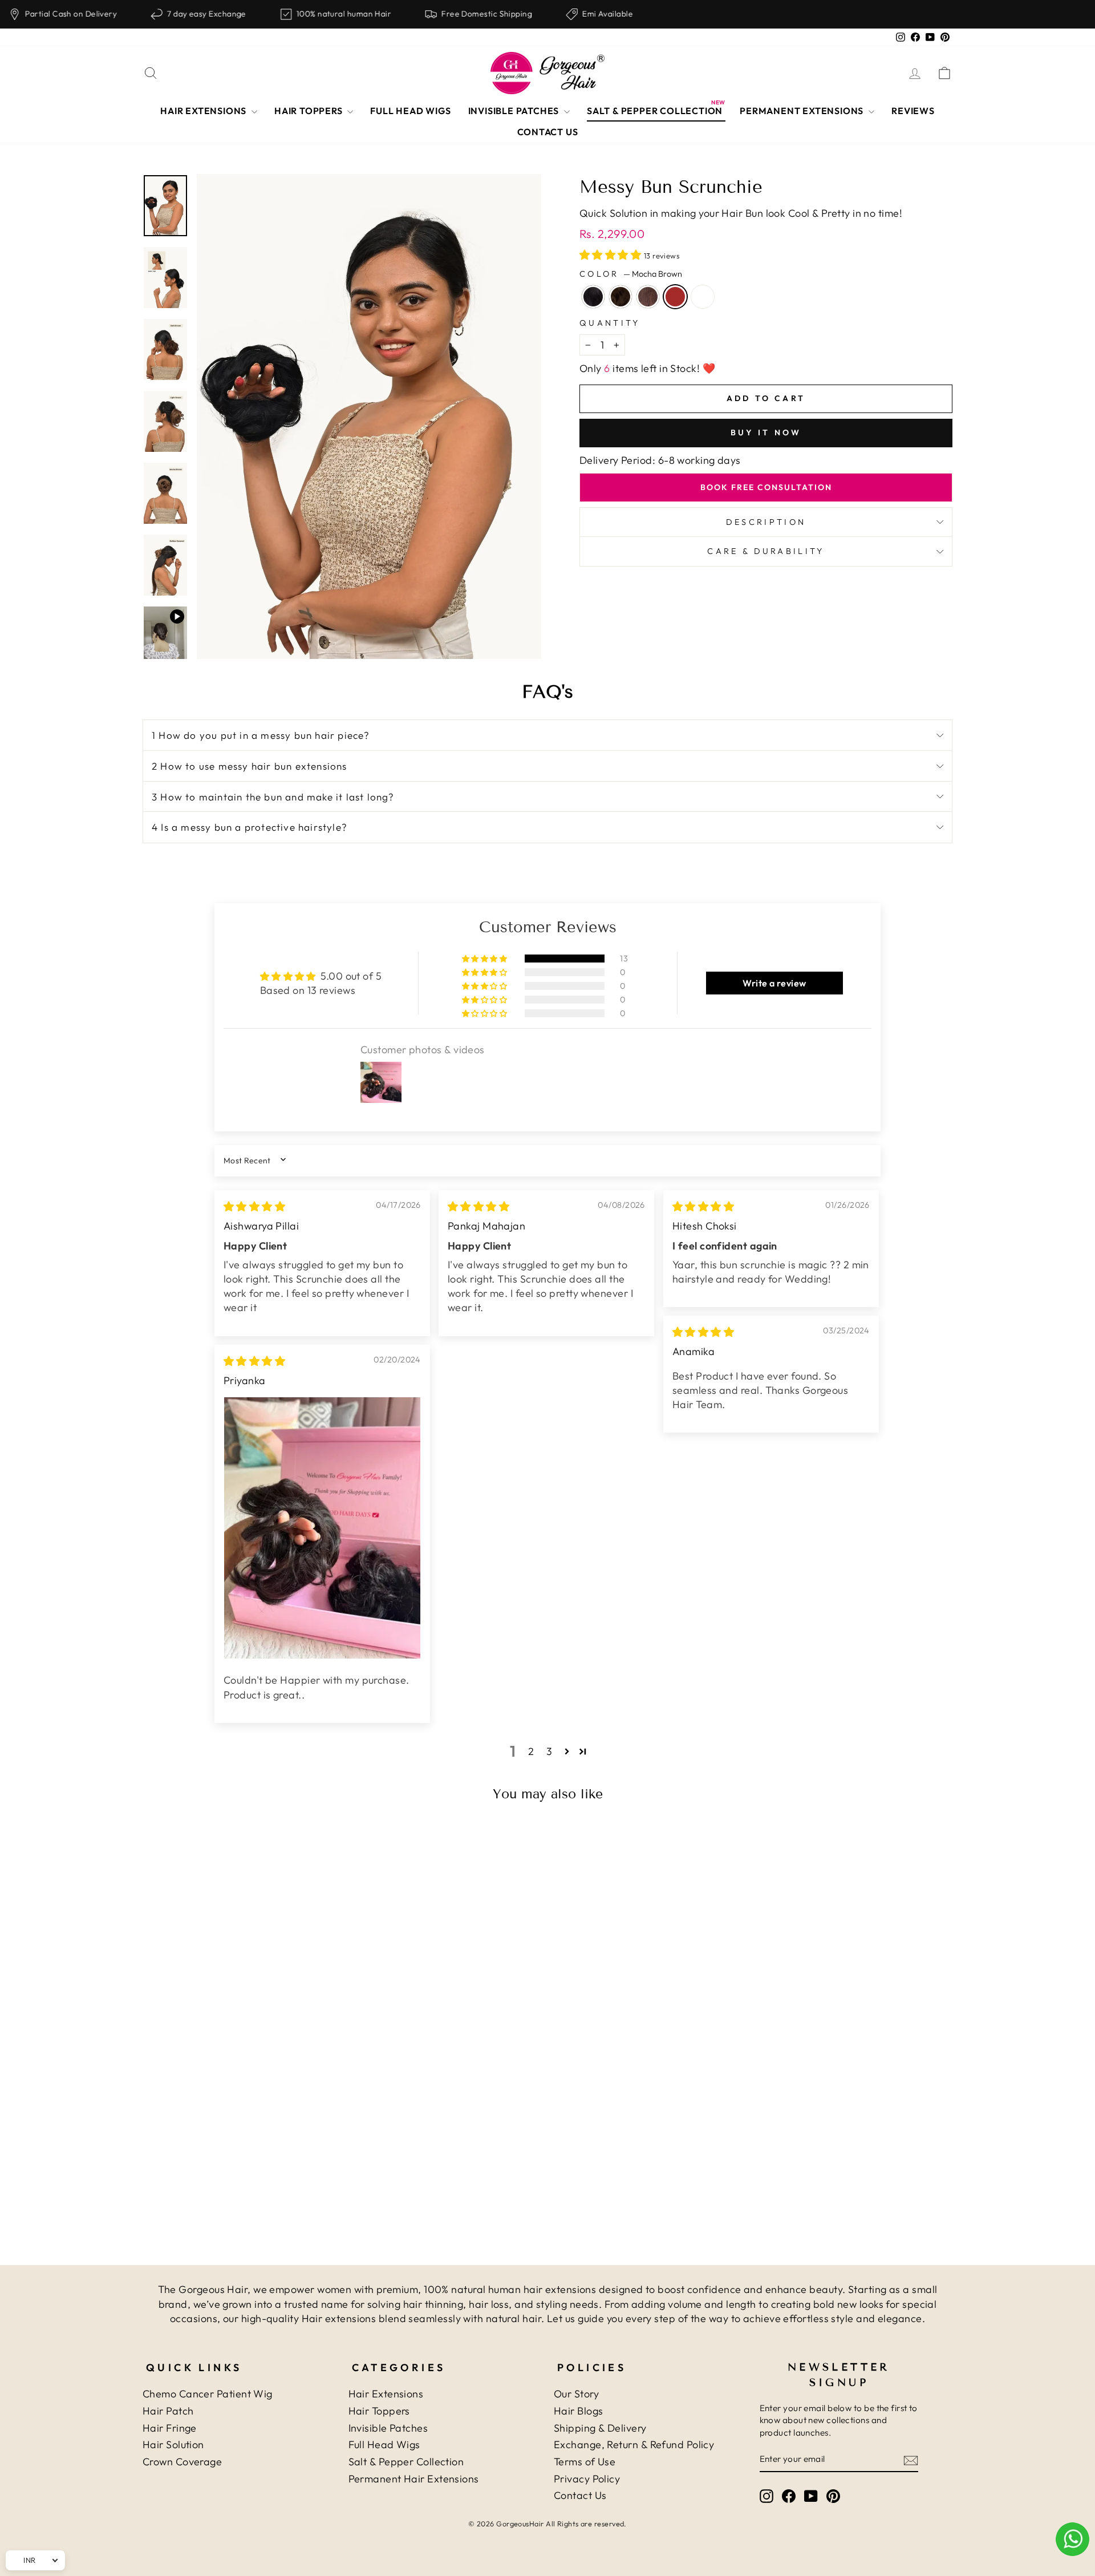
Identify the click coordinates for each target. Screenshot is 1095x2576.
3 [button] (549, 1751)
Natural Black (593, 297)
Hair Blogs (579, 2411)
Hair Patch (168, 2411)
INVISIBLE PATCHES (515, 111)
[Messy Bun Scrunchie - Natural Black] (208, 2183)
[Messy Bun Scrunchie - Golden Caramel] (270, 2183)
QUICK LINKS (194, 2367)
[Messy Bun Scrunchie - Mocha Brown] (255, 2183)
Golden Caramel (703, 297)
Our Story (576, 2394)
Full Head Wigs (384, 2444)
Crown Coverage (182, 2462)
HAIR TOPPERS (309, 111)
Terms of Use (585, 2462)
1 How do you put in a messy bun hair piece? (261, 735)
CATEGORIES (399, 2367)
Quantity (610, 323)
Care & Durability (766, 551)
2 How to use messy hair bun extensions (250, 766)
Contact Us (580, 2495)
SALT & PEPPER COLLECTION (655, 111)
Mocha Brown (675, 297)
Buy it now (766, 432)
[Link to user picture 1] (322, 1528)
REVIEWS (913, 111)
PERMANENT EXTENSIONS (803, 111)
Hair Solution (173, 2444)
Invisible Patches (388, 2428)
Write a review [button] (774, 983)
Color (631, 274)
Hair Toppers (379, 2411)
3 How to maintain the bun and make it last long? (273, 797)
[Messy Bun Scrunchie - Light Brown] (239, 2183)
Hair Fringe (170, 2428)
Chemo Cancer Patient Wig (208, 2394)
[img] (254, 1206)
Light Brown (648, 297)
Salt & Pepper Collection (406, 2462)
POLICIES (592, 2367)
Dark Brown (620, 297)
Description (766, 522)
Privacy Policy (587, 2479)
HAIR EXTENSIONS (204, 111)
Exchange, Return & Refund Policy (634, 2444)
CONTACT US (548, 132)
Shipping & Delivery (600, 2428)
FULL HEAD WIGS (410, 111)
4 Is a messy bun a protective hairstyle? (250, 827)
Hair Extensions (386, 2394)
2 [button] (531, 1751)
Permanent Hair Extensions (414, 2479)
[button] (612, 255)
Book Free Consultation (766, 487)
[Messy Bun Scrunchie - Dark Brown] (224, 2183)
